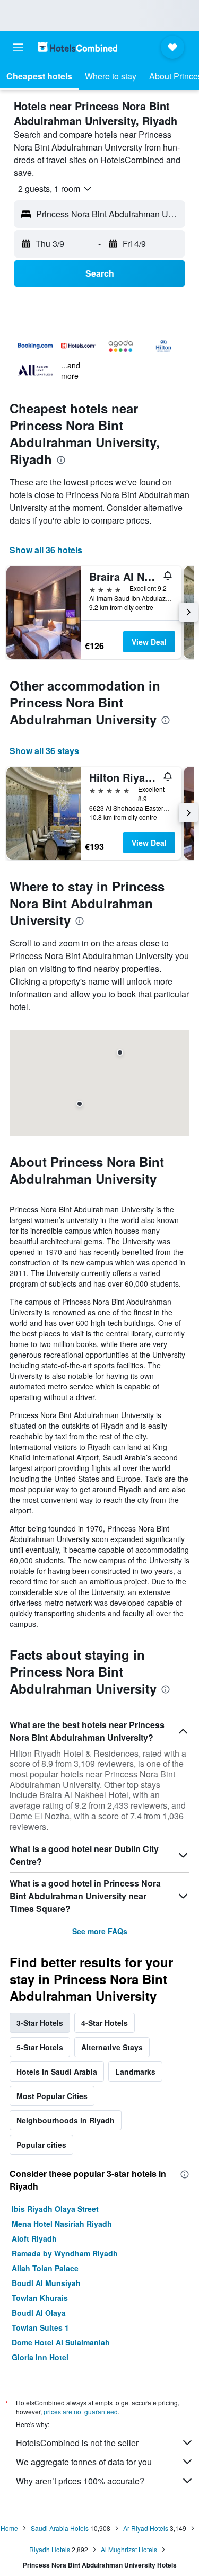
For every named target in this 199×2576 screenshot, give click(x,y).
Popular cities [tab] (41, 2145)
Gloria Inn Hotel (40, 2357)
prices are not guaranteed (81, 2411)
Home (9, 2528)
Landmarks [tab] (135, 2072)
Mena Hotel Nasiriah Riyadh (62, 2224)
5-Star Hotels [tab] (40, 2047)
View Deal (149, 642)
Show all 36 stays (44, 751)
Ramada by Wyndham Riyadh (65, 2253)
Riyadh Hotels (50, 2549)
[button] (18, 47)
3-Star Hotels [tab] (40, 2023)
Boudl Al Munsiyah (46, 2283)
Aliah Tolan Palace (45, 2268)
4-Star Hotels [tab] (105, 2023)
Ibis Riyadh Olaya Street (55, 2209)
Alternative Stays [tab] (112, 2047)
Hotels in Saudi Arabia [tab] (57, 2072)
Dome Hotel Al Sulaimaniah (61, 2342)
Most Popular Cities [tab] (52, 2096)
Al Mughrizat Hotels (129, 2549)
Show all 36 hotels (46, 550)
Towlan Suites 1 (40, 2327)
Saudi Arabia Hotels (60, 2528)
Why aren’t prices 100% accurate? (80, 2481)
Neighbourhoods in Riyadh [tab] (66, 2120)
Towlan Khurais (40, 2298)
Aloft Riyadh (34, 2238)
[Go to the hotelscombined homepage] (77, 47)
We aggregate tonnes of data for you (84, 2462)
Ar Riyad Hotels (146, 2528)
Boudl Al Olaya (39, 2313)
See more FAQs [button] (100, 1931)
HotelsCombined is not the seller (77, 2443)
